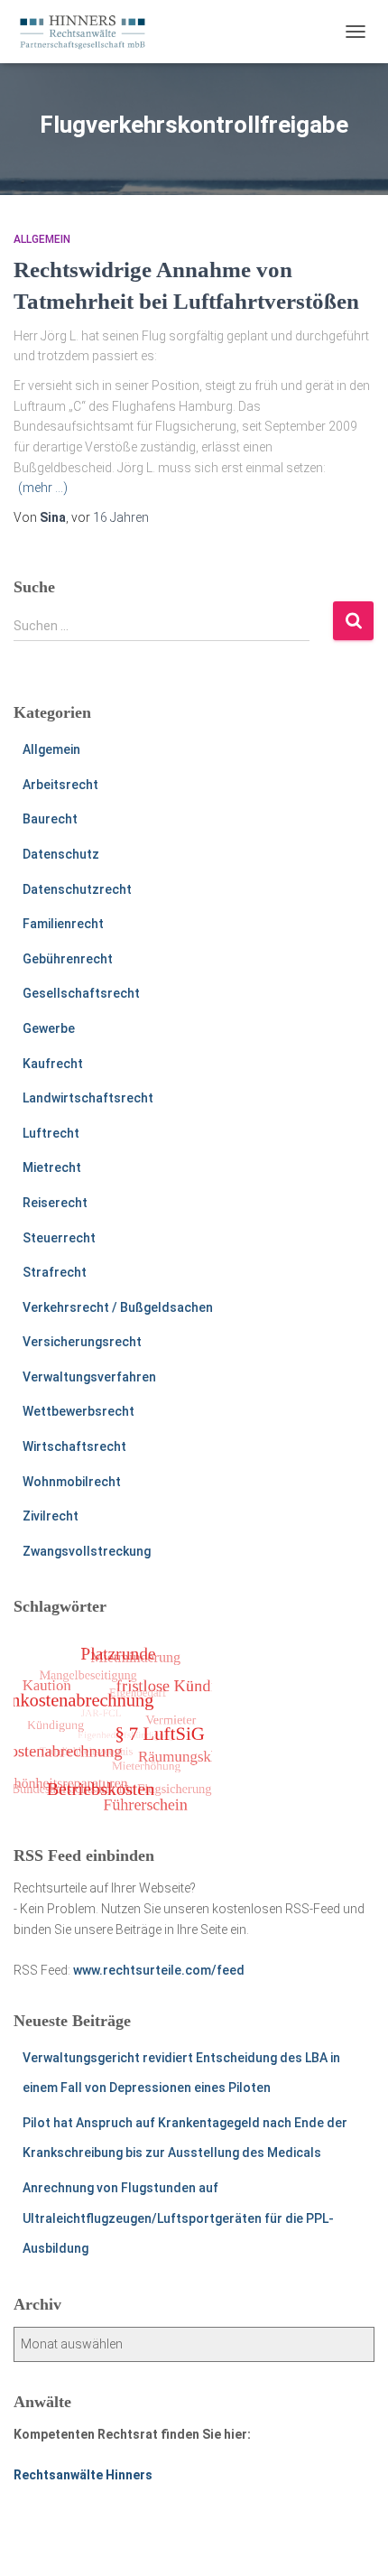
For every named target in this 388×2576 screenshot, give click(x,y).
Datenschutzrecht (77, 889)
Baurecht (50, 819)
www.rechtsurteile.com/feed (159, 1970)
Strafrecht (55, 1272)
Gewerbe (49, 1028)
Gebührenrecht (68, 959)
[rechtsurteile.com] (89, 32)
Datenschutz (61, 854)
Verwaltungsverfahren (89, 1377)
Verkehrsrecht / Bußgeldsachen (118, 1307)
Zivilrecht (51, 1516)
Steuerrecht (59, 1238)
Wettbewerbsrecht (79, 1411)
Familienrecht (63, 924)
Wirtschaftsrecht (74, 1446)
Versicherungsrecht (82, 1342)
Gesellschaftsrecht (81, 993)
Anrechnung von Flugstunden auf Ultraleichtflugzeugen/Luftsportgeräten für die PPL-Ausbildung (178, 2218)
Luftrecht (51, 1133)
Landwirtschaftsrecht (88, 1098)
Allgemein (42, 239)
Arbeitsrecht (60, 785)
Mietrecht (52, 1167)
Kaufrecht (53, 1064)
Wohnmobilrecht (72, 1482)
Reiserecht (55, 1203)
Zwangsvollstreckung (87, 1551)
